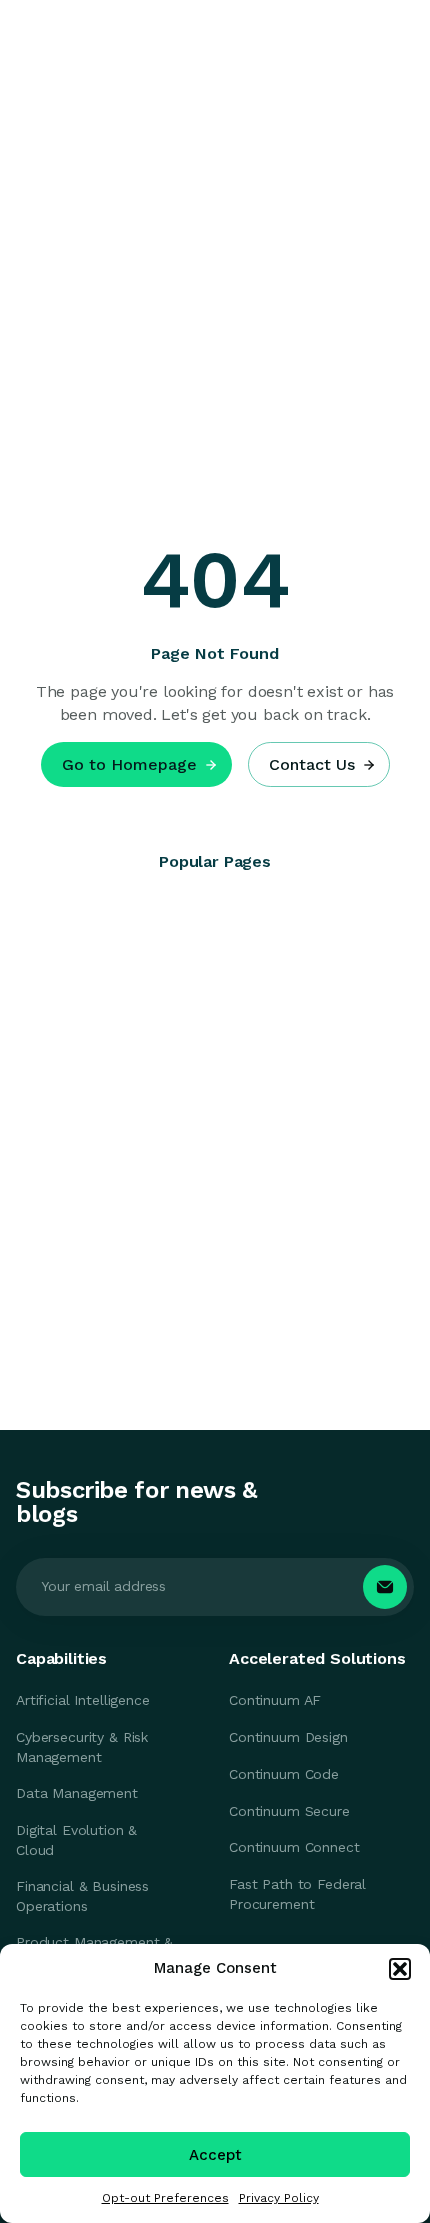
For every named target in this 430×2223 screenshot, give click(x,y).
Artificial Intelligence (83, 1700)
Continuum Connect (294, 1847)
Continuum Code (284, 1774)
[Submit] (385, 1587)
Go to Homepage (129, 764)
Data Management (77, 1793)
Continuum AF (275, 1700)
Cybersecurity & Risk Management (82, 1747)
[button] (400, 1969)
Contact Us (312, 764)
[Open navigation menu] (395, 43)
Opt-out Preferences (165, 2198)
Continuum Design (288, 1737)
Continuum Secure (289, 1811)
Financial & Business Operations (82, 1896)
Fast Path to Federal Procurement (297, 1894)
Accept (215, 2155)
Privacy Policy (279, 2198)
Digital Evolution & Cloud (76, 1840)
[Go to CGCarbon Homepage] (105, 43)
